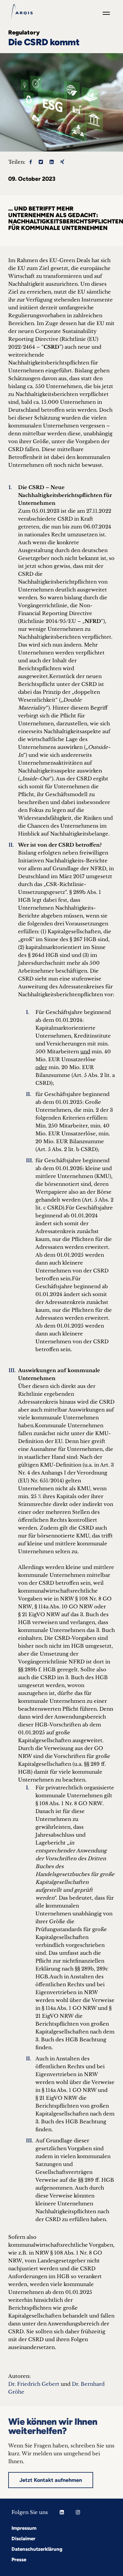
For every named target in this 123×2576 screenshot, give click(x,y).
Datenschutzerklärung (37, 2549)
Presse (19, 2560)
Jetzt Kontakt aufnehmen (51, 2480)
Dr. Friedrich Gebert (34, 2384)
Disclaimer (23, 2539)
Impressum (24, 2528)
